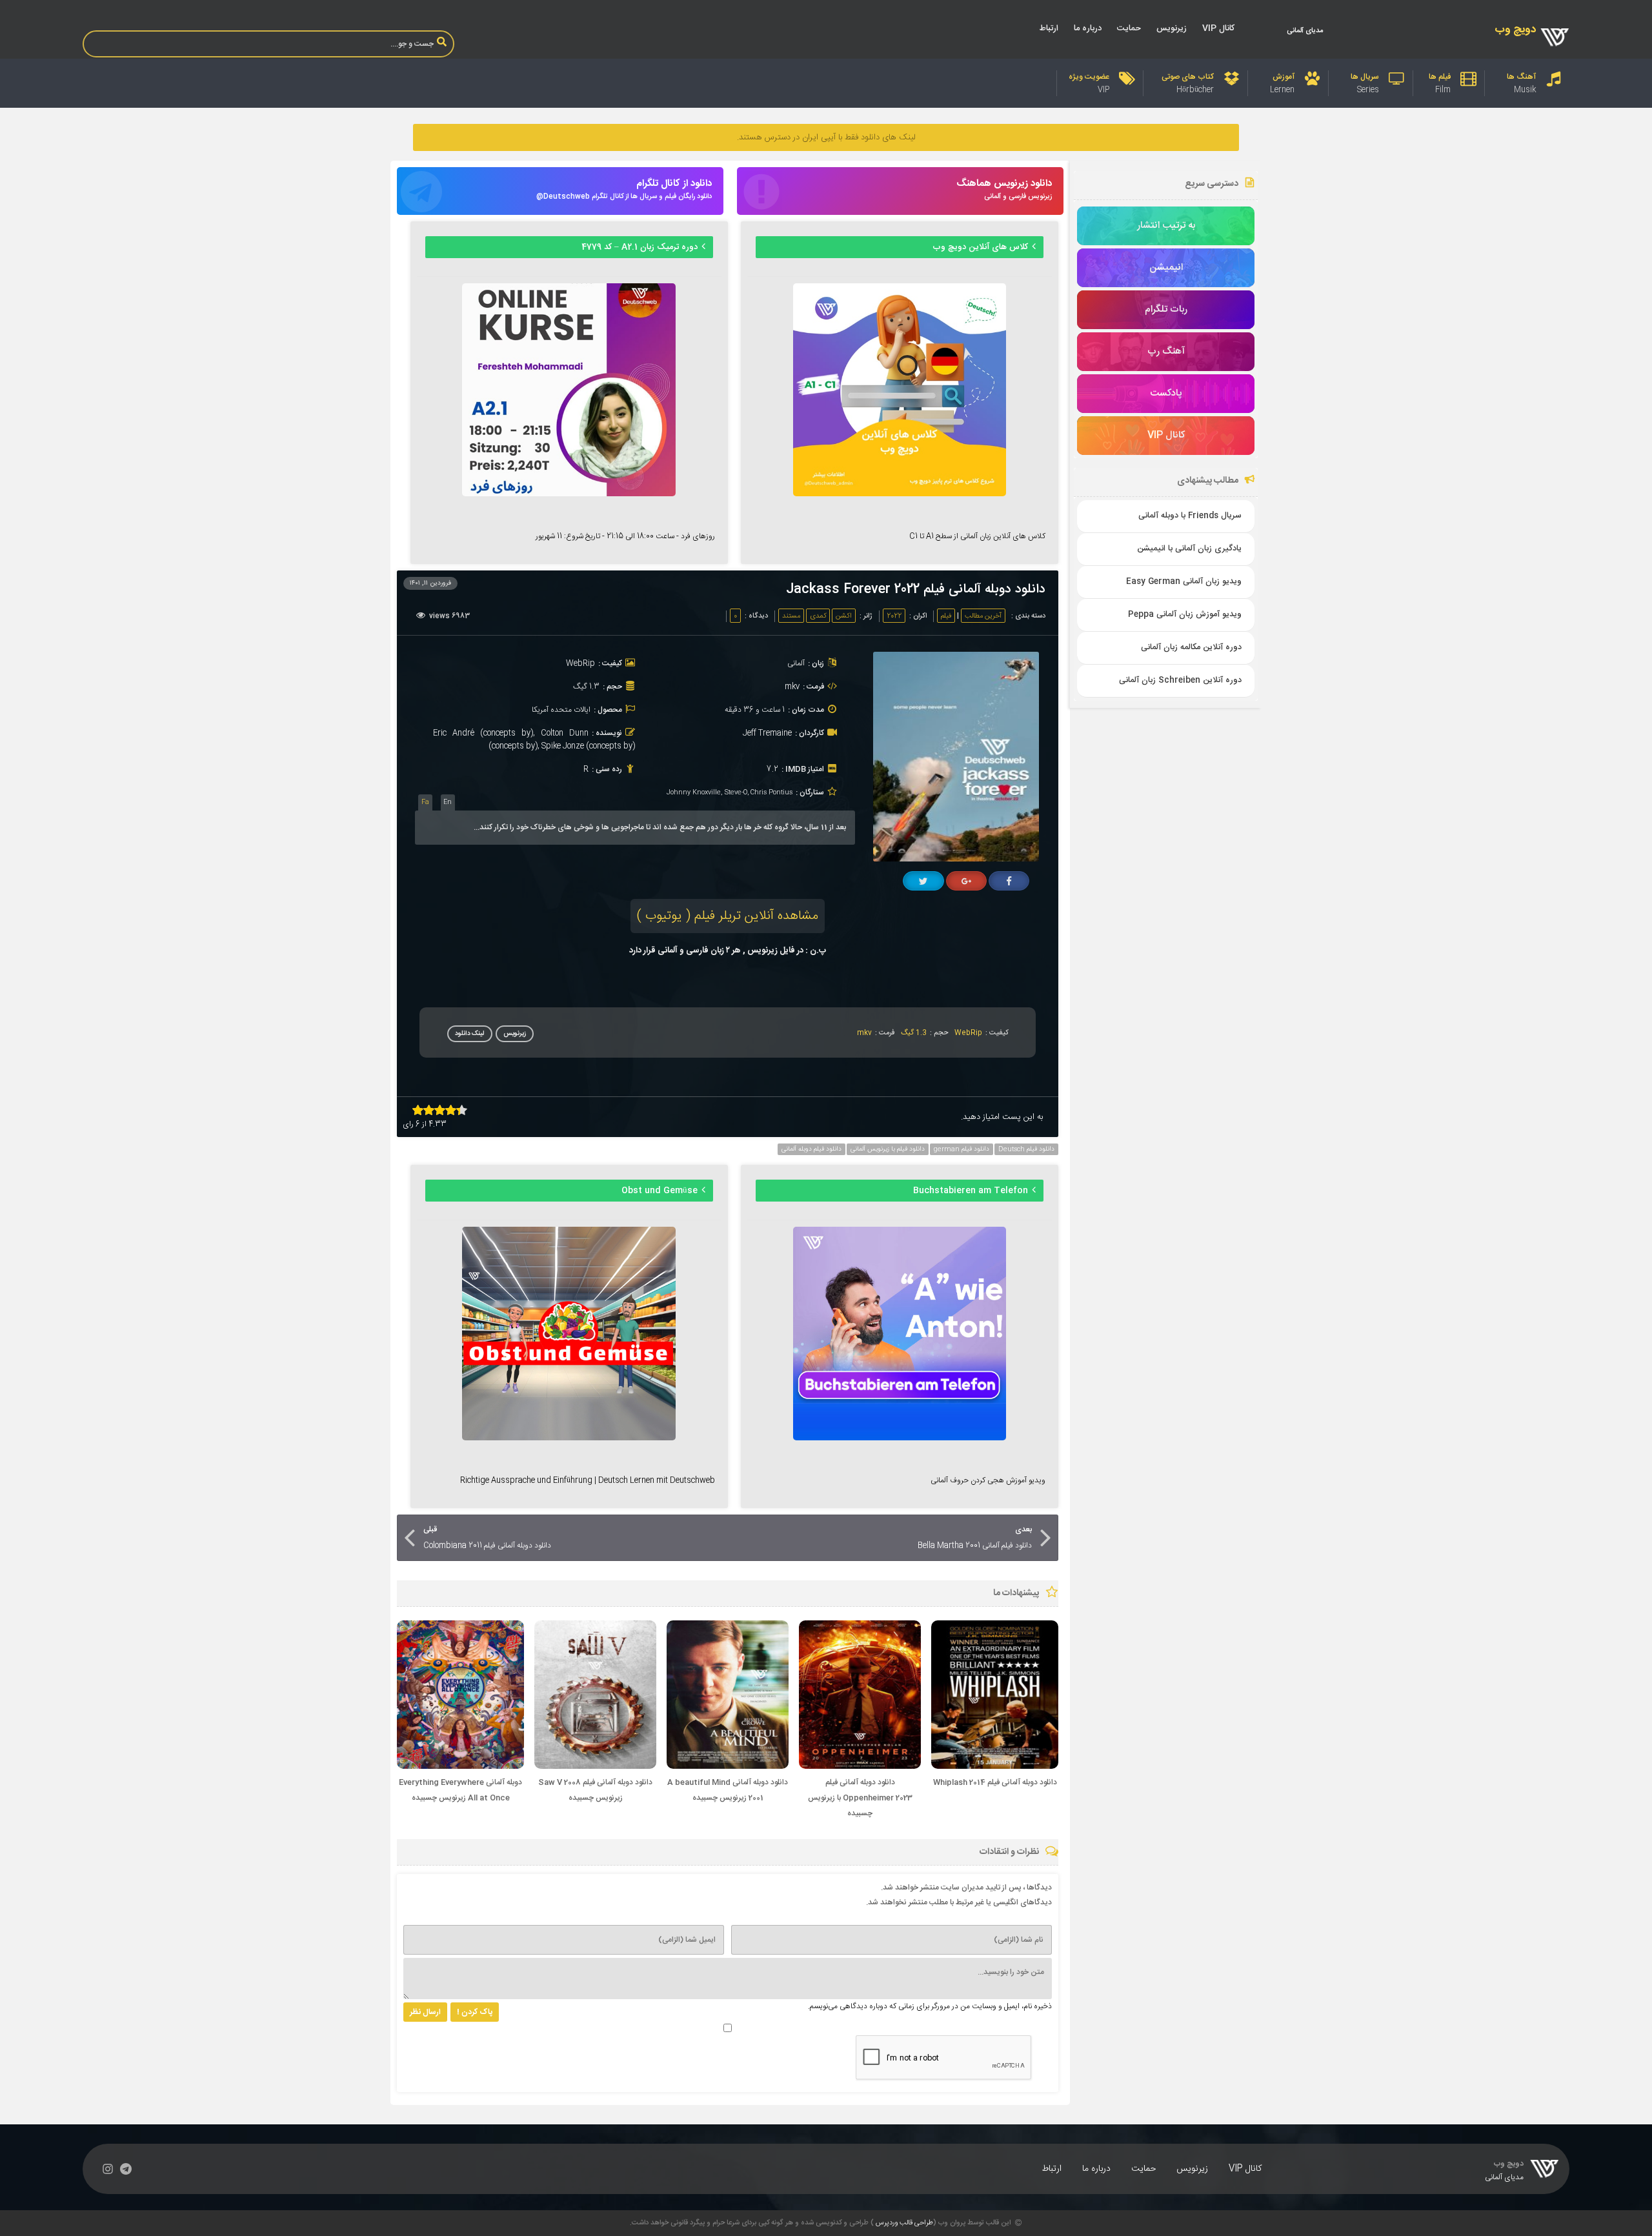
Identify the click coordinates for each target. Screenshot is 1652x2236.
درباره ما (1088, 28)
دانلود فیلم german (962, 1149)
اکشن (844, 616)
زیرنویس (1172, 28)
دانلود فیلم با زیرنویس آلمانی (888, 1149)
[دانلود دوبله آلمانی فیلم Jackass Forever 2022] (961, 860)
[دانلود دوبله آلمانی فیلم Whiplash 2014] (995, 1767)
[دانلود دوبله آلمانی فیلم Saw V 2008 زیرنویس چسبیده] (595, 1767)
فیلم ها (1440, 77)
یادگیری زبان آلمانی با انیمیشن (1189, 549)
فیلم (946, 616)
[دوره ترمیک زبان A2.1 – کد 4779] (569, 494)
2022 (894, 616)
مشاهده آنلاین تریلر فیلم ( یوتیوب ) (728, 916)
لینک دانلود (470, 1034)
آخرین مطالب (983, 616)
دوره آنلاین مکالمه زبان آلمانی (1191, 648)
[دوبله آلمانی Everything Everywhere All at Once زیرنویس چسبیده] (460, 1767)
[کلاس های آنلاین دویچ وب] (900, 494)
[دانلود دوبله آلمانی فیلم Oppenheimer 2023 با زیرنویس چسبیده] (860, 1767)
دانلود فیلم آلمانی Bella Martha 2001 (975, 1537)
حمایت (1129, 28)
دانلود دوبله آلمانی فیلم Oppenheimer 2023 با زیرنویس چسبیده (860, 1798)
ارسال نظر (425, 2012)
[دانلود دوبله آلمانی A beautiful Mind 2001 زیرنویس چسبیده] (728, 1767)
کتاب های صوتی (1188, 77)
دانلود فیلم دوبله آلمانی (811, 1149)
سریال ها (1365, 77)
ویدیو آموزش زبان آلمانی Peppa (1185, 615)
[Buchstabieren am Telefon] (900, 1438)
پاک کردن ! (475, 2012)
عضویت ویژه (1089, 77)
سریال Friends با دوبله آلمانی (1190, 516)
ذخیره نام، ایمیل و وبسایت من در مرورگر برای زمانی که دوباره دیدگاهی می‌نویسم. (930, 2006)
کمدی (818, 616)
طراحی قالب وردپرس (904, 2223)
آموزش (1284, 77)
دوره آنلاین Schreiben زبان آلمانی (1180, 680)
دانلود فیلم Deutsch (1026, 1149)
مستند (791, 616)
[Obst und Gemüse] (569, 1438)
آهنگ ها (1521, 77)
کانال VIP (1218, 28)
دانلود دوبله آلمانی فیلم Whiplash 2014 (995, 1782)
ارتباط (1049, 28)
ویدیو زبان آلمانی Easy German (1184, 582)
